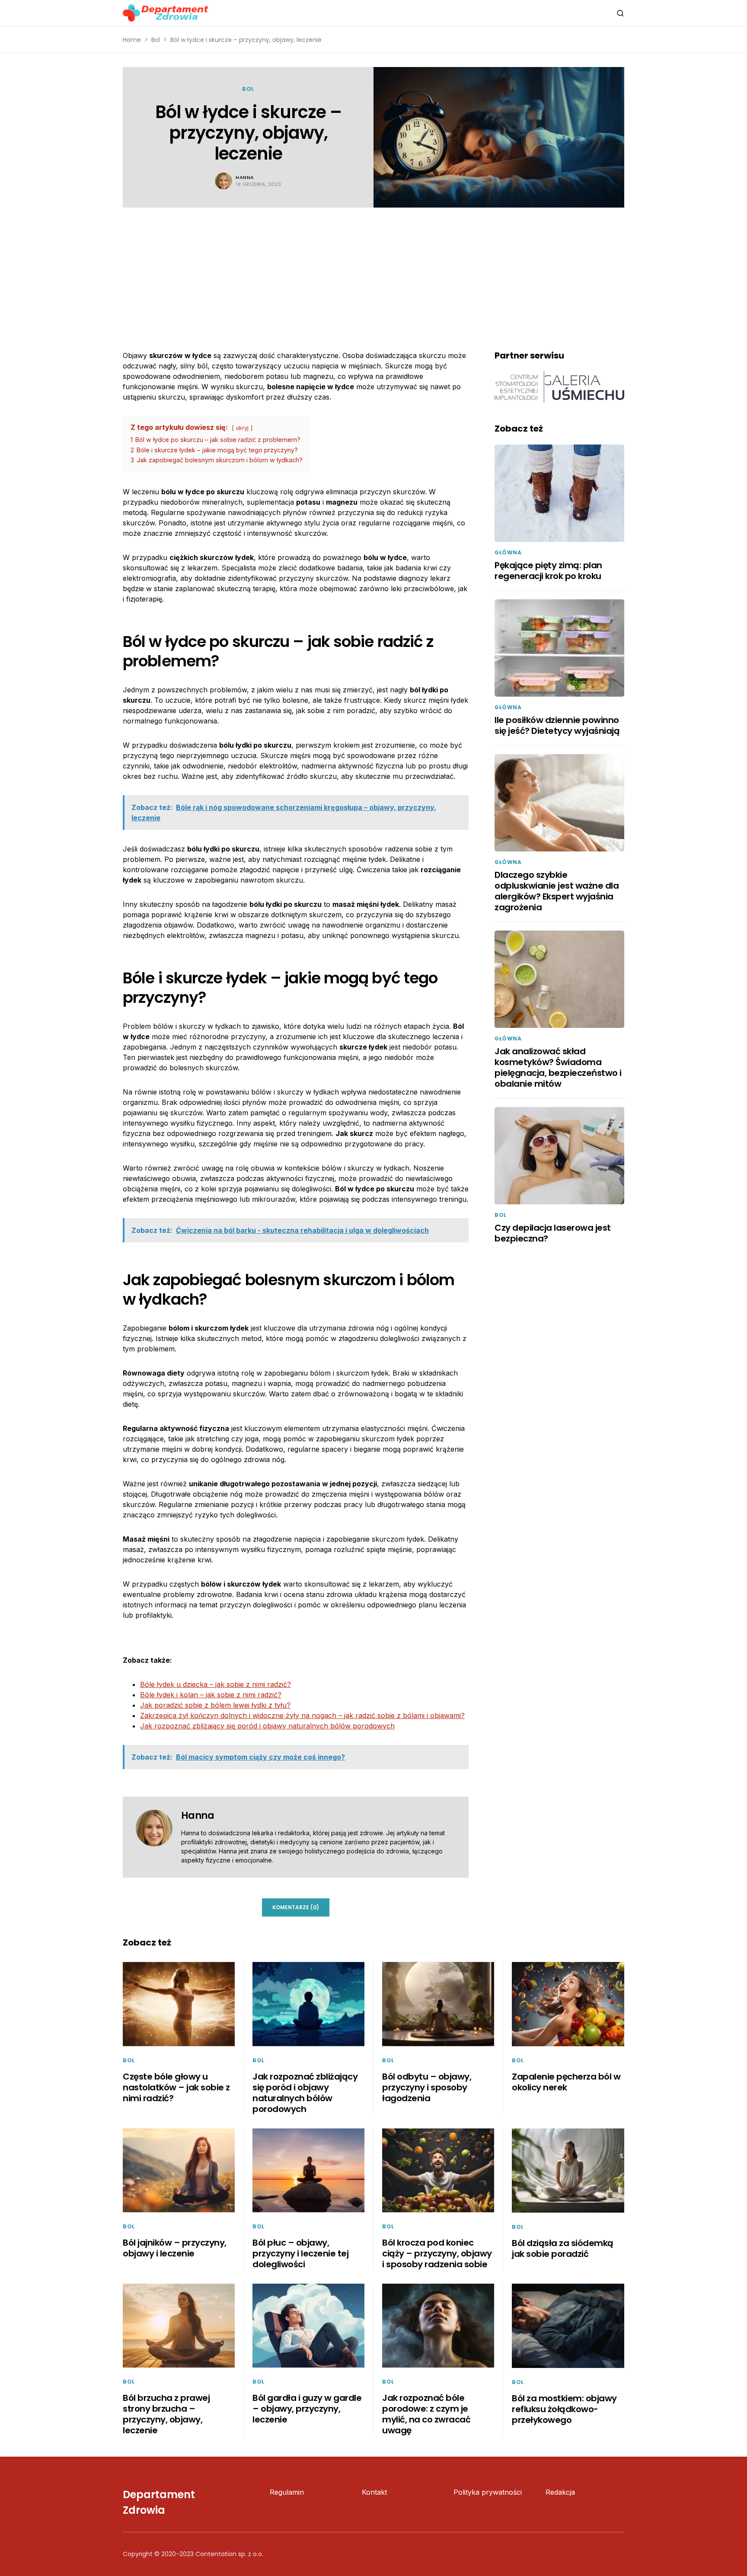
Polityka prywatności (488, 2492)
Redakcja (560, 2492)
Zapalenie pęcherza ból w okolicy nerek (566, 2082)
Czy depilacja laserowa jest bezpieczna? (553, 1233)
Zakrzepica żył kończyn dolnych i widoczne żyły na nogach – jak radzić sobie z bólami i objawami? (302, 1715)
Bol (156, 40)
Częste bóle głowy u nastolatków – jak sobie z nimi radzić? (176, 2087)
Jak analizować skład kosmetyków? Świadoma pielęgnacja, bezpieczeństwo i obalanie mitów (558, 1067)
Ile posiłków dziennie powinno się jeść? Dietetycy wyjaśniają (557, 725)
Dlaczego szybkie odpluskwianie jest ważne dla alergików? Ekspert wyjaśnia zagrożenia (557, 891)
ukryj (242, 428)
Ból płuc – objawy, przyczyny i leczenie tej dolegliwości (300, 2253)
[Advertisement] (373, 272)
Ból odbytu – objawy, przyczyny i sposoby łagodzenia (427, 2087)
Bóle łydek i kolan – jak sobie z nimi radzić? (211, 1695)
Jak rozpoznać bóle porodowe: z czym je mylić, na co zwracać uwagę (426, 2414)
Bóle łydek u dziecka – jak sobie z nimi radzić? (215, 1684)
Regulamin (287, 2492)
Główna (508, 552)
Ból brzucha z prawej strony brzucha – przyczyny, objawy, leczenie (166, 2414)
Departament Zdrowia (159, 2502)
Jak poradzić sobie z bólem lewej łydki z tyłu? (215, 1705)
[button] (620, 13)
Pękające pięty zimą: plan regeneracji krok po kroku (548, 571)
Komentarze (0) (296, 1907)
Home (132, 40)
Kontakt (374, 2492)
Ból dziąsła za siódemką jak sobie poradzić (563, 2248)
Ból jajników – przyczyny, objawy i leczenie (175, 2248)
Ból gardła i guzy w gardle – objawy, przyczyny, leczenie (307, 2409)
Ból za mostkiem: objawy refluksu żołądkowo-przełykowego (564, 2409)
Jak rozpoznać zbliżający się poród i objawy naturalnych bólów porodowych (267, 1726)
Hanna (245, 177)
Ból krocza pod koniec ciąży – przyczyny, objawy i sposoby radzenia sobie (437, 2253)
